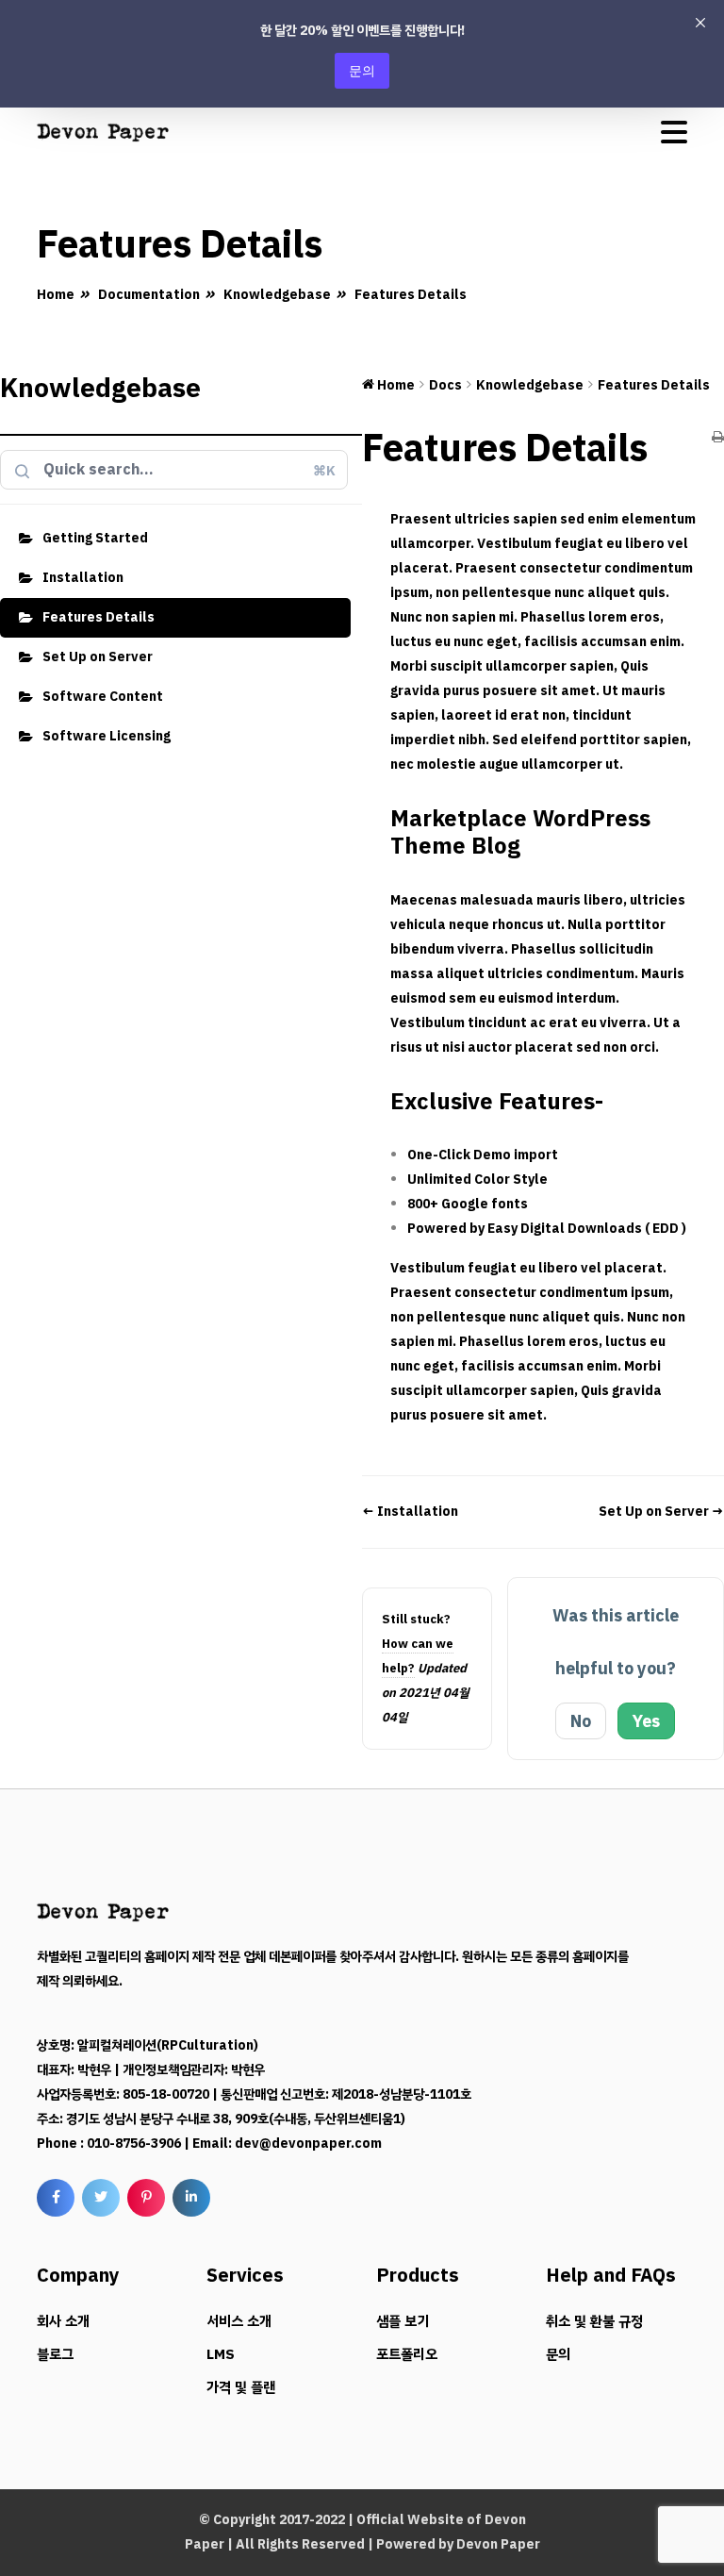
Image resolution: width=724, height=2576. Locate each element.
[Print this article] (718, 439)
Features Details (99, 617)
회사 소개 (63, 2321)
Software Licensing (107, 736)
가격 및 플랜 (241, 2387)
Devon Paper (498, 2544)
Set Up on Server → (661, 1512)
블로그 (55, 2354)
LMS (221, 2354)
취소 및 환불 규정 (594, 2321)
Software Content (103, 697)
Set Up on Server (98, 657)
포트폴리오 (407, 2354)
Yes (646, 1721)
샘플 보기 (403, 2321)
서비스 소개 (239, 2321)
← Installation (410, 1512)
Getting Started (95, 538)
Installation (83, 578)
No (581, 1721)
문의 (362, 70)
